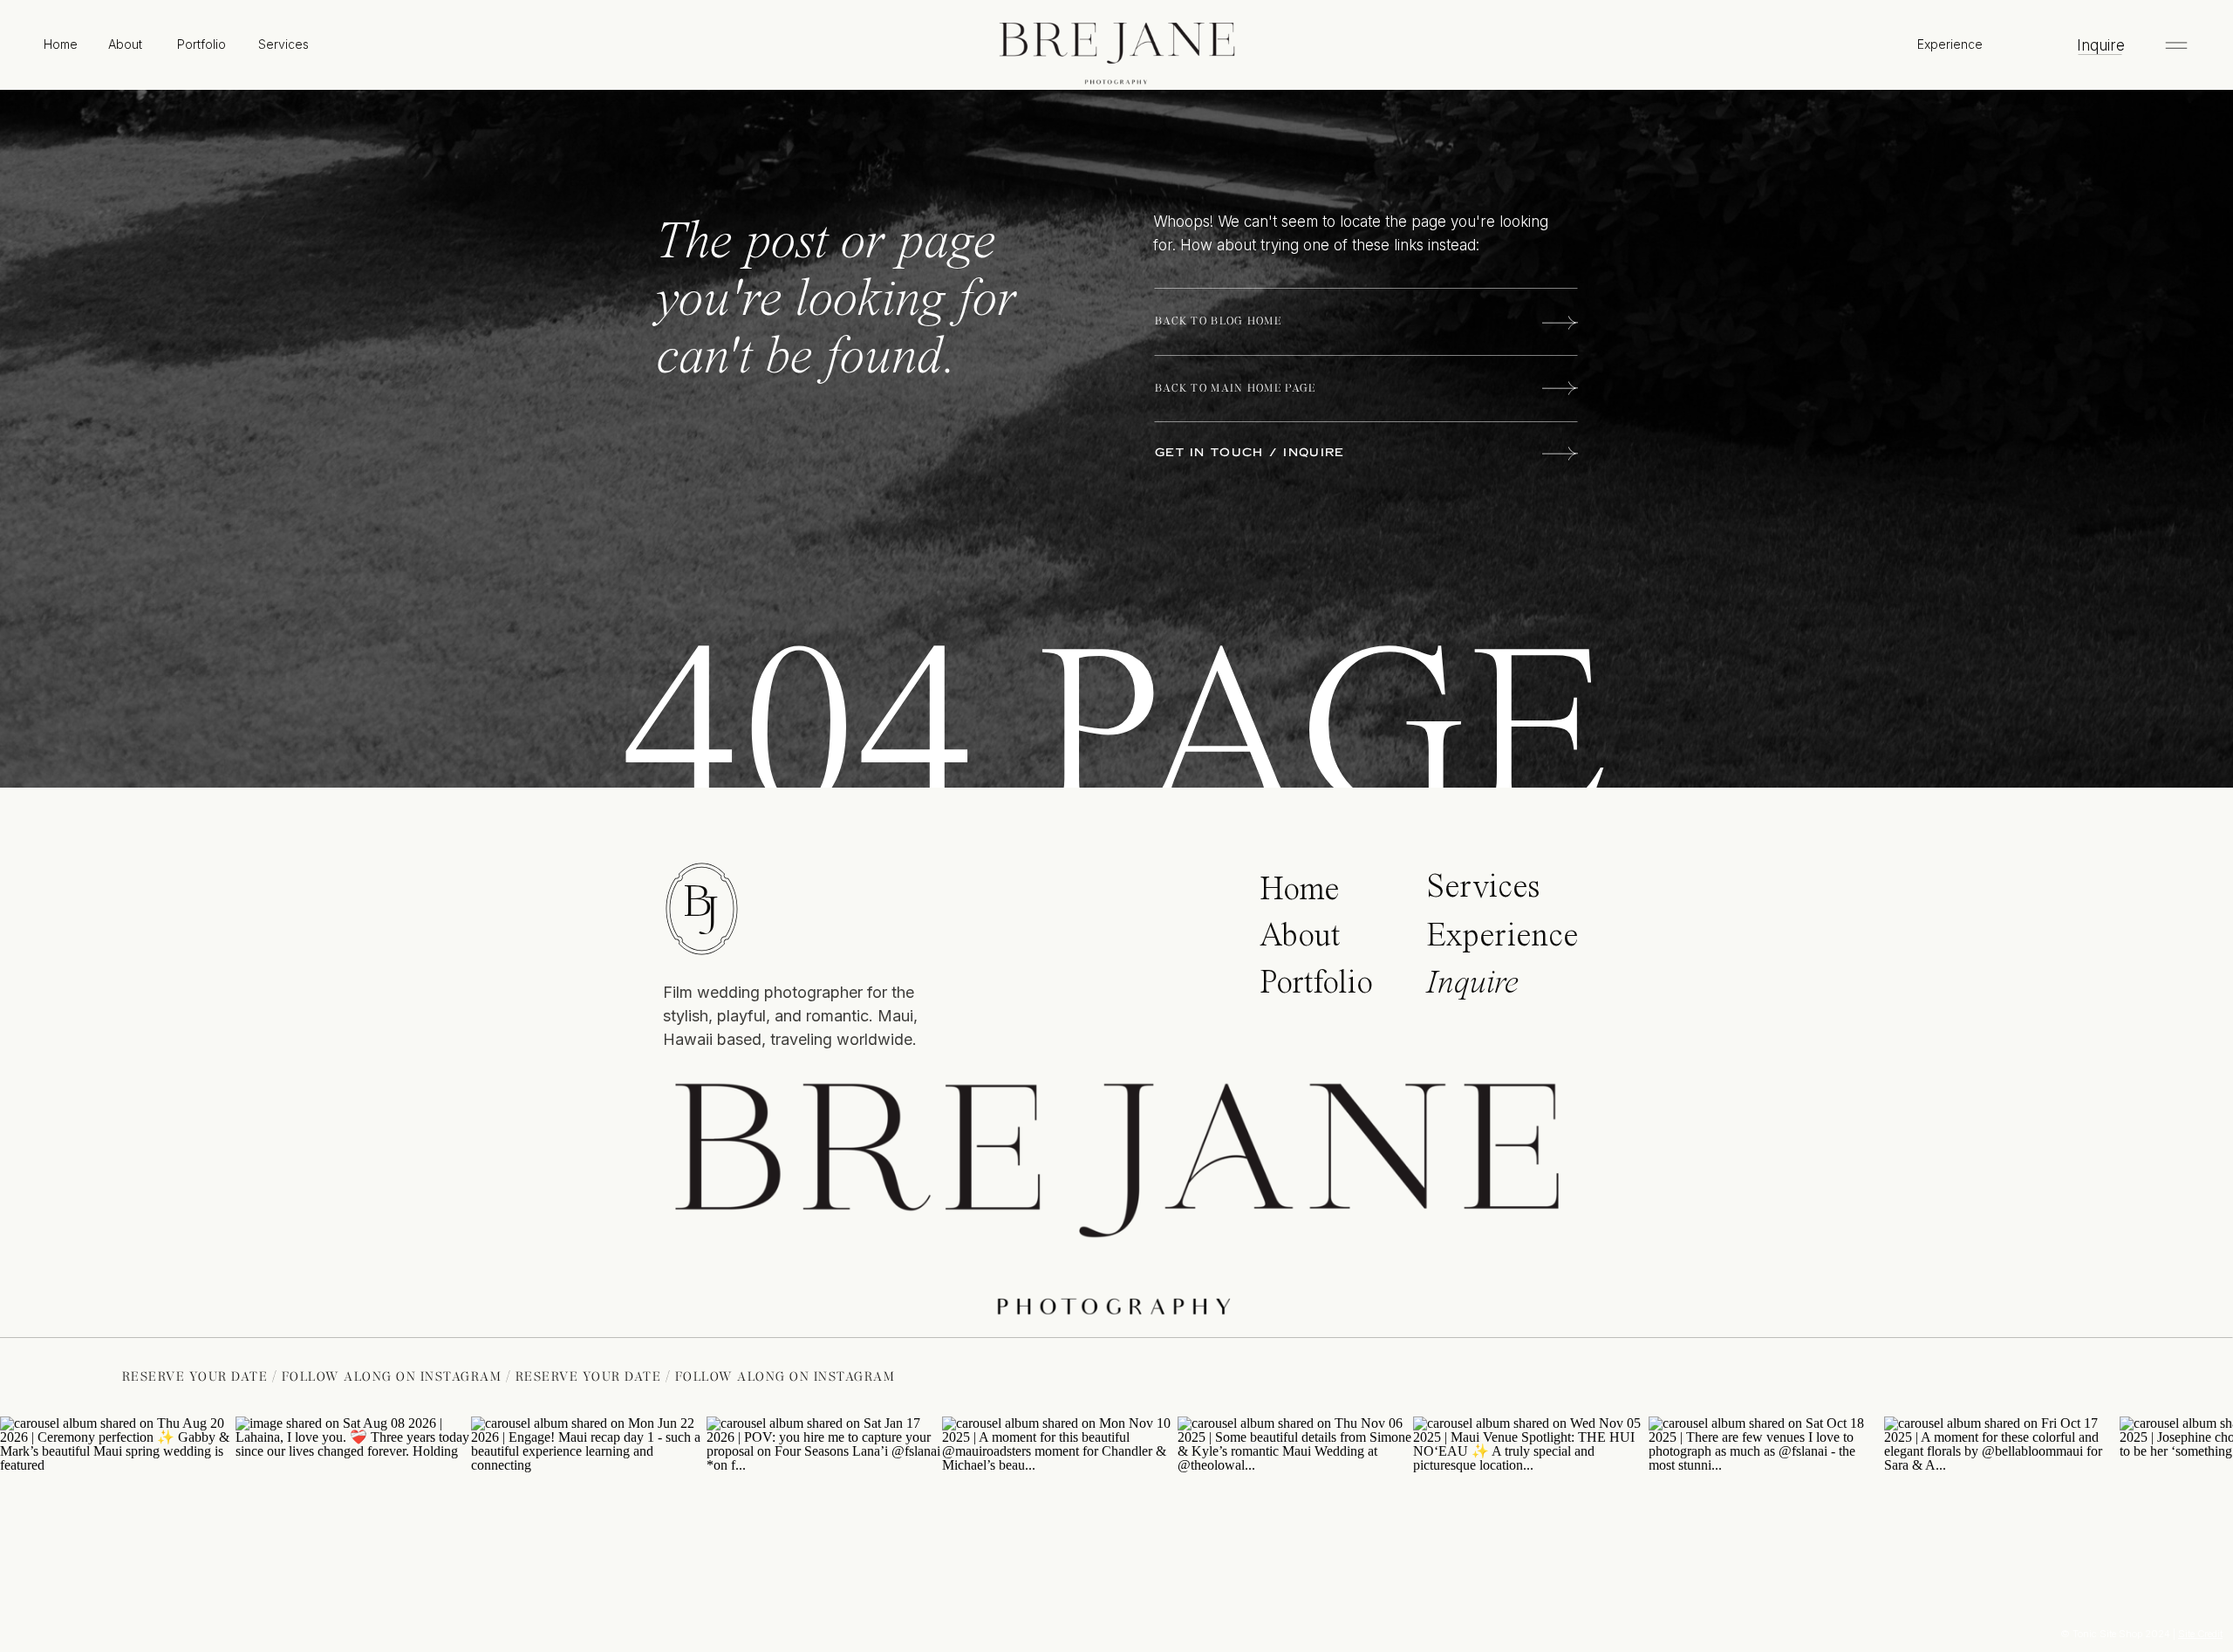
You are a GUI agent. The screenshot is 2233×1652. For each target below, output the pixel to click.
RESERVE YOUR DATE (681, 1376)
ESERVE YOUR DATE (292, 1376)
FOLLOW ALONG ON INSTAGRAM (485, 1376)
